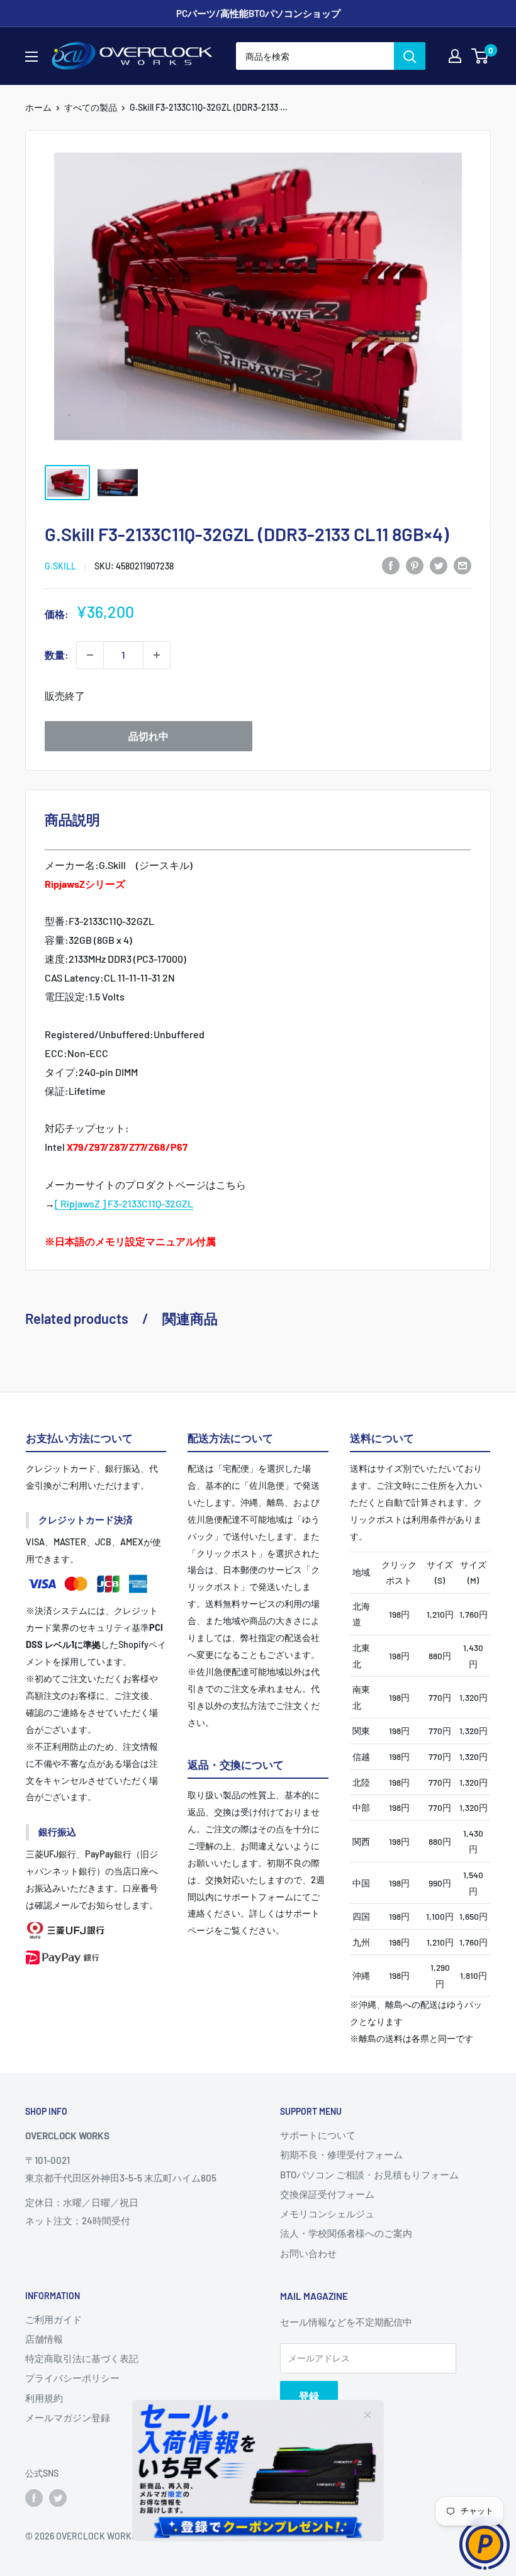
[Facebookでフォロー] (34, 2498)
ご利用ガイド (53, 2319)
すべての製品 (91, 107)
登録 (309, 2396)
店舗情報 (44, 2339)
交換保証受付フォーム (327, 2194)
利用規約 (44, 2398)
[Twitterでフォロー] (58, 2498)
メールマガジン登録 (68, 2417)
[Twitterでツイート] (439, 565)
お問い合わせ (308, 2253)
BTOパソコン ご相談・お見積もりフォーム (369, 2175)
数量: (57, 655)
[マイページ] (455, 56)
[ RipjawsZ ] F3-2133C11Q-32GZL (124, 1203)
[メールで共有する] (463, 565)
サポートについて (318, 2135)
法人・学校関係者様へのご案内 (346, 2233)
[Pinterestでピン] (415, 565)
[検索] (410, 56)
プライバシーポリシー (72, 2378)
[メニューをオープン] (31, 57)
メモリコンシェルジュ (327, 2214)
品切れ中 (149, 736)
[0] (480, 56)
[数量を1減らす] (90, 655)
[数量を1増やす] (157, 655)
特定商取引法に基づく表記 (82, 2358)
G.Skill (60, 566)
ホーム (38, 107)
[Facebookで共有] (391, 565)
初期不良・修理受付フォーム (341, 2154)
